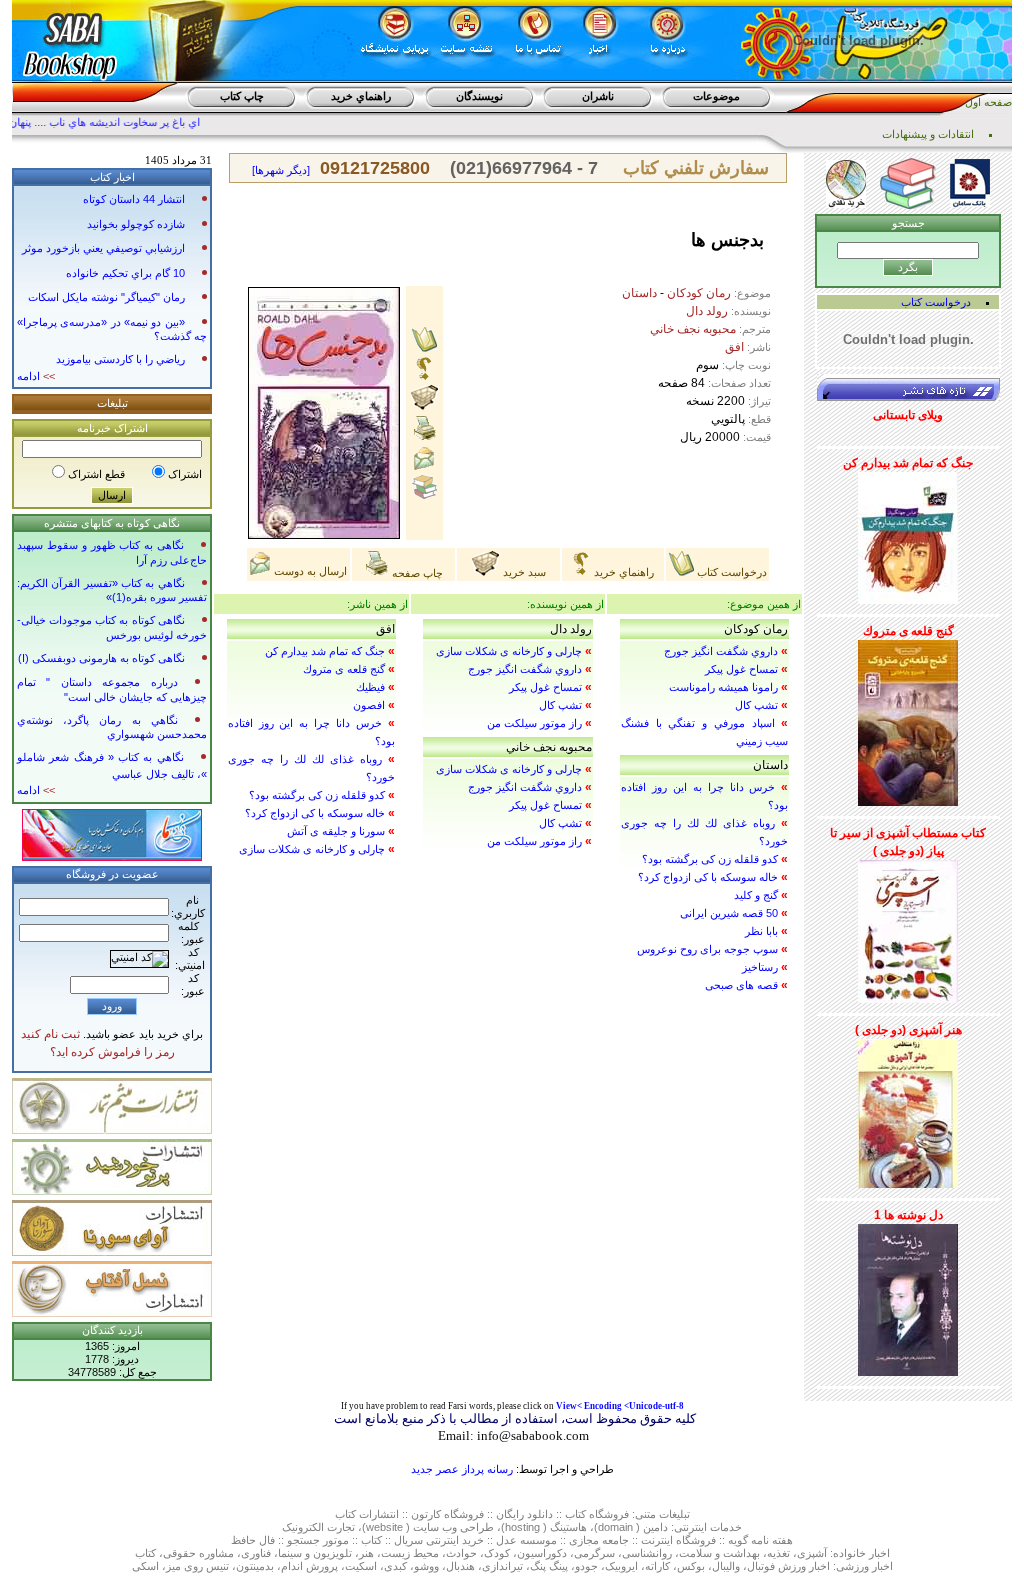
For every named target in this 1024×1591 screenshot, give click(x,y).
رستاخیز (760, 967)
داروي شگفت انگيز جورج (721, 651)
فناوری (256, 1553)
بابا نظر (761, 931)
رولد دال (707, 311)
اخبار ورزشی (864, 1566)
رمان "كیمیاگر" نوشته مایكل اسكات (106, 297)
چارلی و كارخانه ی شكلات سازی (509, 651)
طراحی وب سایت (453, 1527)
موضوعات (716, 96)
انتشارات (379, 1514)
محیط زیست (410, 1553)
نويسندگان (479, 96)
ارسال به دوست (309, 571)
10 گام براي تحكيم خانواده (125, 273)
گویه (738, 1540)
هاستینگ (568, 1527)
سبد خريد (523, 572)
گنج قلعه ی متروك (344, 669)
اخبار (879, 1553)
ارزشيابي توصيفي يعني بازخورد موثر (103, 248)
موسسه (538, 1540)
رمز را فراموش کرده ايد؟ (112, 1052)
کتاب (345, 1514)
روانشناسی (647, 1553)
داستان (639, 293)
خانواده (849, 1553)
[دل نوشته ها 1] (908, 1296)
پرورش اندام (309, 1566)
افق (734, 347)
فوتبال (761, 1566)
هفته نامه (772, 1540)
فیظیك (370, 687)
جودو (586, 1566)
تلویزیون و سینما (315, 1553)
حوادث (461, 1553)
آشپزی (812, 1553)
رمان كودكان (699, 293)
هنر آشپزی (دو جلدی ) (908, 1030)
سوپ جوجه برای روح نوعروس (707, 949)
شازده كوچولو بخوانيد (136, 224)
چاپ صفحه (416, 573)
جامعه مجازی (599, 1540)
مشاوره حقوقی (198, 1553)
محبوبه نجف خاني (693, 329)
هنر (366, 1553)
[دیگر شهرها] (281, 170)
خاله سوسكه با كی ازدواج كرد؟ (708, 877)
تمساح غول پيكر (741, 669)
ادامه (36, 376)
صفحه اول (988, 102)
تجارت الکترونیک (318, 1527)
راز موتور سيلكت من (534, 723)
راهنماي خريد (361, 96)
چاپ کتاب (242, 96)
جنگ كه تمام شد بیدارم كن (325, 651)
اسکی (145, 1566)
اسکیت (361, 1566)
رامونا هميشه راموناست (723, 687)
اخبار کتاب (112, 177)
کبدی (395, 1566)
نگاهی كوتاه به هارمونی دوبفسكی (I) (101, 658)
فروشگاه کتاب (597, 1514)
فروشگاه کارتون (447, 1514)
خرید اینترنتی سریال (439, 1540)
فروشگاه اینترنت (678, 1540)
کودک (497, 1553)
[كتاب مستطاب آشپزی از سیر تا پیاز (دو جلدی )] (908, 928)
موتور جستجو (318, 1540)
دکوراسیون (542, 1553)
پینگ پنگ (549, 1566)
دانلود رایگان (524, 1514)
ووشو (426, 1566)
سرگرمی (594, 1553)
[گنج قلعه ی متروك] (908, 719)
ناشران (598, 96)
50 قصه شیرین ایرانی (729, 913)
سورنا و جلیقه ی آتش (336, 831)
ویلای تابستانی (908, 415)
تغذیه (778, 1553)
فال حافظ (253, 1540)
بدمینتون (255, 1566)
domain (615, 1527)
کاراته (657, 1566)
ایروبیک (621, 1566)
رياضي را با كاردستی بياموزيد (120, 359)
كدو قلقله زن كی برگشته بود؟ (710, 859)
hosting (522, 1527)
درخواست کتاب (730, 572)
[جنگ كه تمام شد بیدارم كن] (908, 534)
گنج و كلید (756, 895)
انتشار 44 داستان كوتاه (134, 199)
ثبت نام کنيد (50, 1034)
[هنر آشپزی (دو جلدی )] (908, 1110)
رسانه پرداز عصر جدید (462, 1469)
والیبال (726, 1566)
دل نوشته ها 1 (908, 1215)
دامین (655, 1527)
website (384, 1527)
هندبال (460, 1566)
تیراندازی (502, 1566)
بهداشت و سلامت (719, 1553)
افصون (369, 705)
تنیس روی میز (197, 1566)
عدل (506, 1540)
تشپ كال (756, 705)
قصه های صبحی (741, 985)
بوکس (691, 1566)
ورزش (792, 1566)
